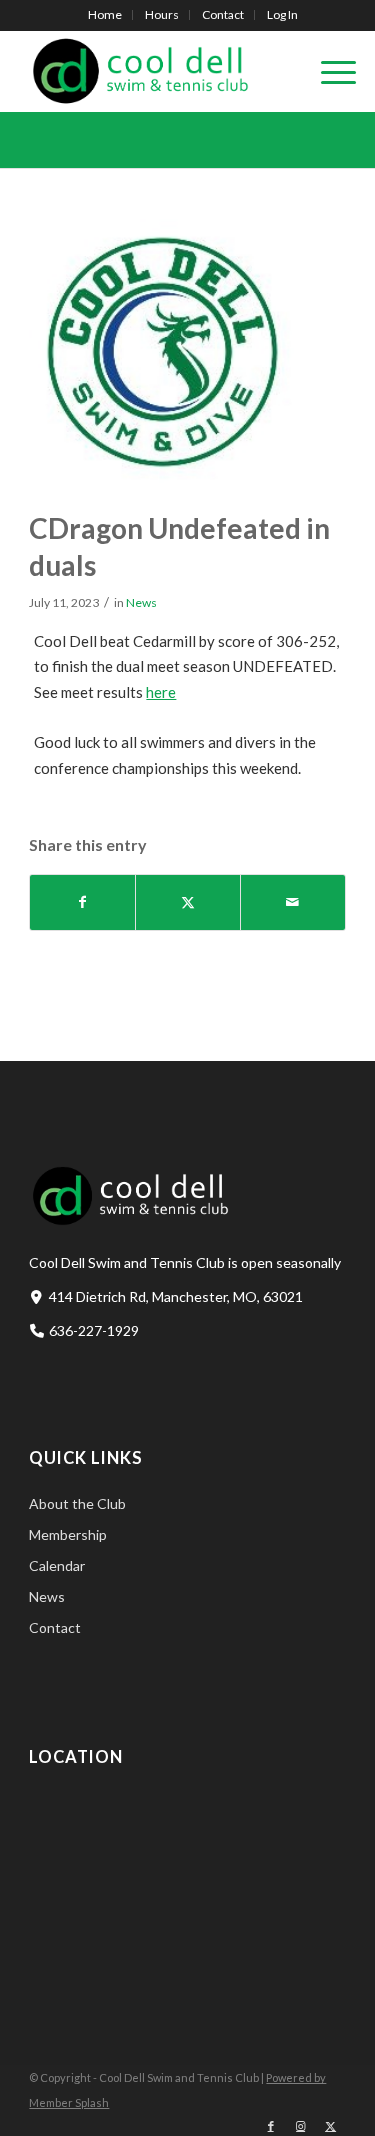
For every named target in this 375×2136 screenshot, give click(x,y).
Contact (223, 14)
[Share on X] (188, 902)
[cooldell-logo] (155, 71)
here (161, 692)
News (141, 602)
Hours (162, 14)
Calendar (57, 1565)
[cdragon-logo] (162, 352)
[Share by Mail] (293, 902)
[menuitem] (105, 15)
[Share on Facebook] (82, 902)
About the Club (77, 1503)
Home (105, 14)
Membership (68, 1534)
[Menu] (328, 71)
